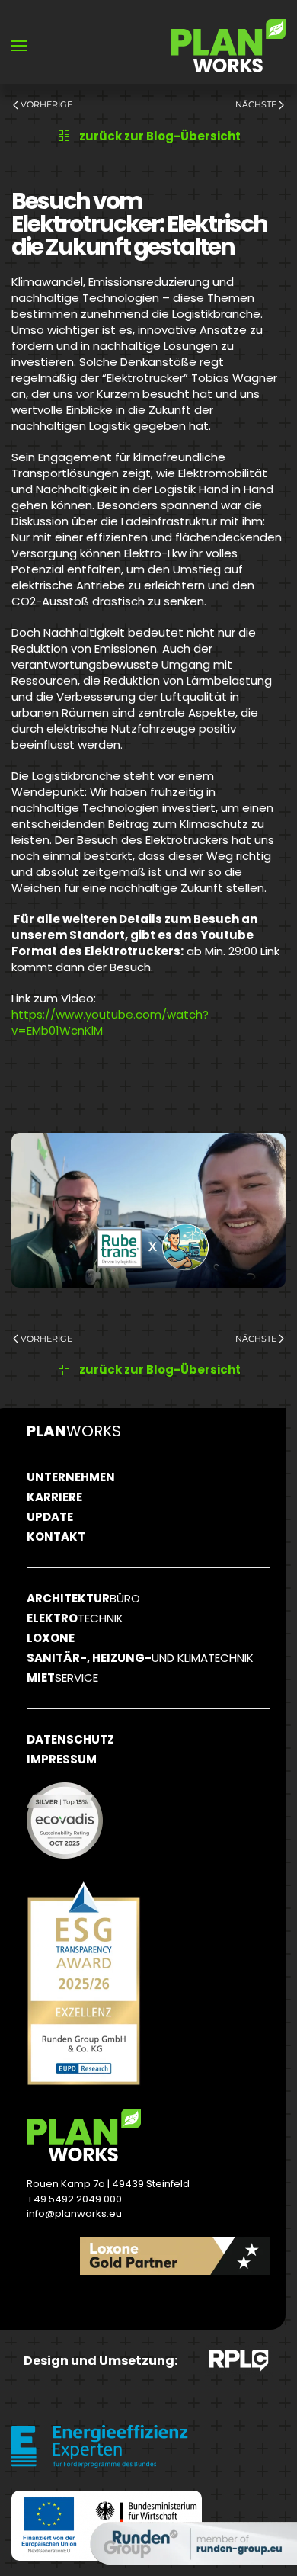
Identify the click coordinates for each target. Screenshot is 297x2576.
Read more (209, 2302)
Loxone (51, 1638)
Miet (62, 1678)
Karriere (54, 1497)
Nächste (256, 104)
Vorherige (46, 104)
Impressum (62, 1759)
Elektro (75, 1618)
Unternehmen (71, 1477)
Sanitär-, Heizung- (140, 1658)
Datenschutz (70, 1739)
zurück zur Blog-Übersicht (160, 136)
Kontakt (56, 1537)
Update (50, 1517)
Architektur (83, 1598)
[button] (19, 46)
